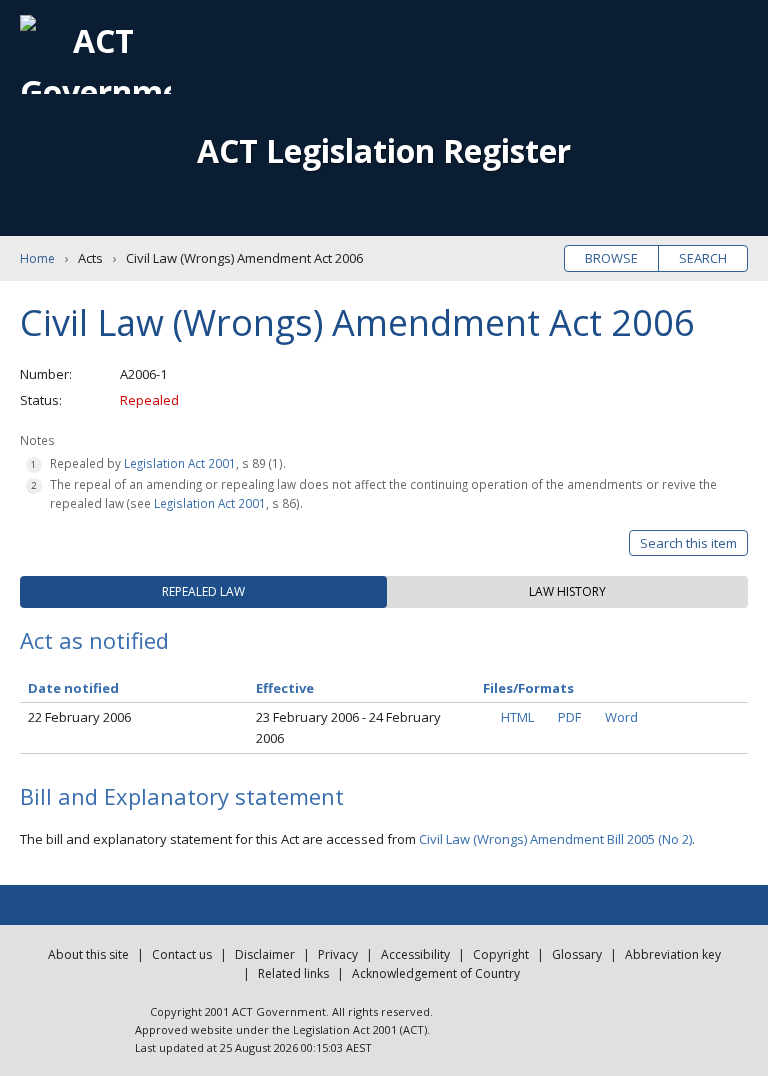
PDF (569, 717)
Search (703, 258)
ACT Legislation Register (384, 150)
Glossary (577, 954)
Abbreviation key (673, 954)
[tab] (203, 592)
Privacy (338, 954)
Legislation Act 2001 (180, 463)
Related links (293, 973)
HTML (517, 717)
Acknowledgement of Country (436, 973)
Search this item (688, 543)
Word (621, 717)
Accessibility (415, 954)
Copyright (501, 954)
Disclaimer (265, 954)
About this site (88, 954)
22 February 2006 (79, 717)
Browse (611, 258)
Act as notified (94, 640)
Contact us (182, 954)
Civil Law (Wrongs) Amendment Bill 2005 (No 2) (555, 839)
